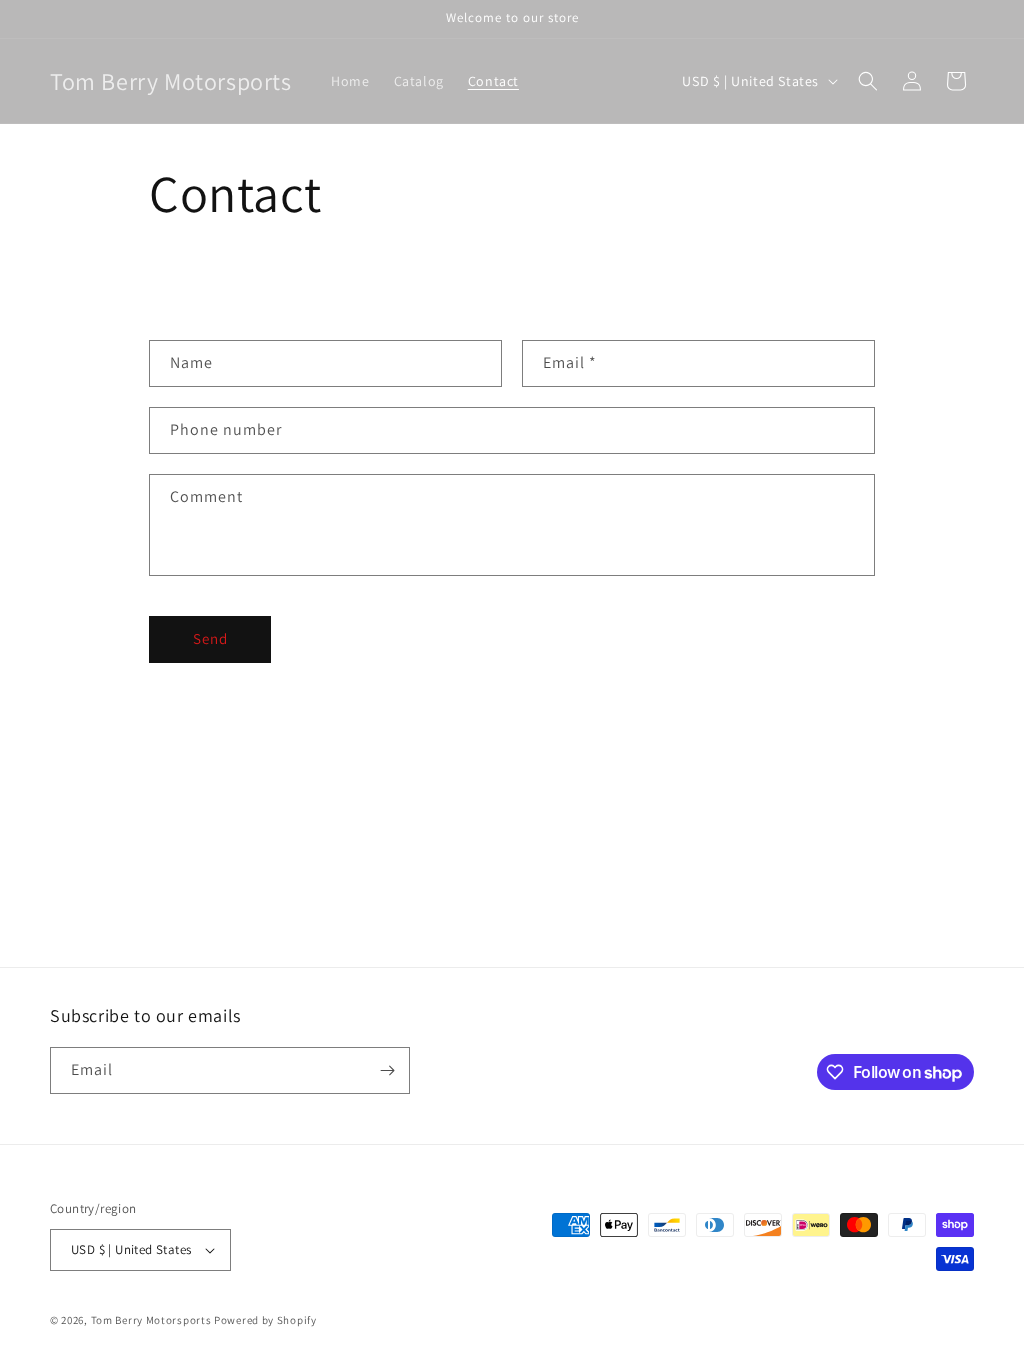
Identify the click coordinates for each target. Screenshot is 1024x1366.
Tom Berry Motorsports (151, 1320)
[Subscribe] (387, 1070)
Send (210, 638)
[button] (868, 81)
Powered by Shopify (265, 1320)
